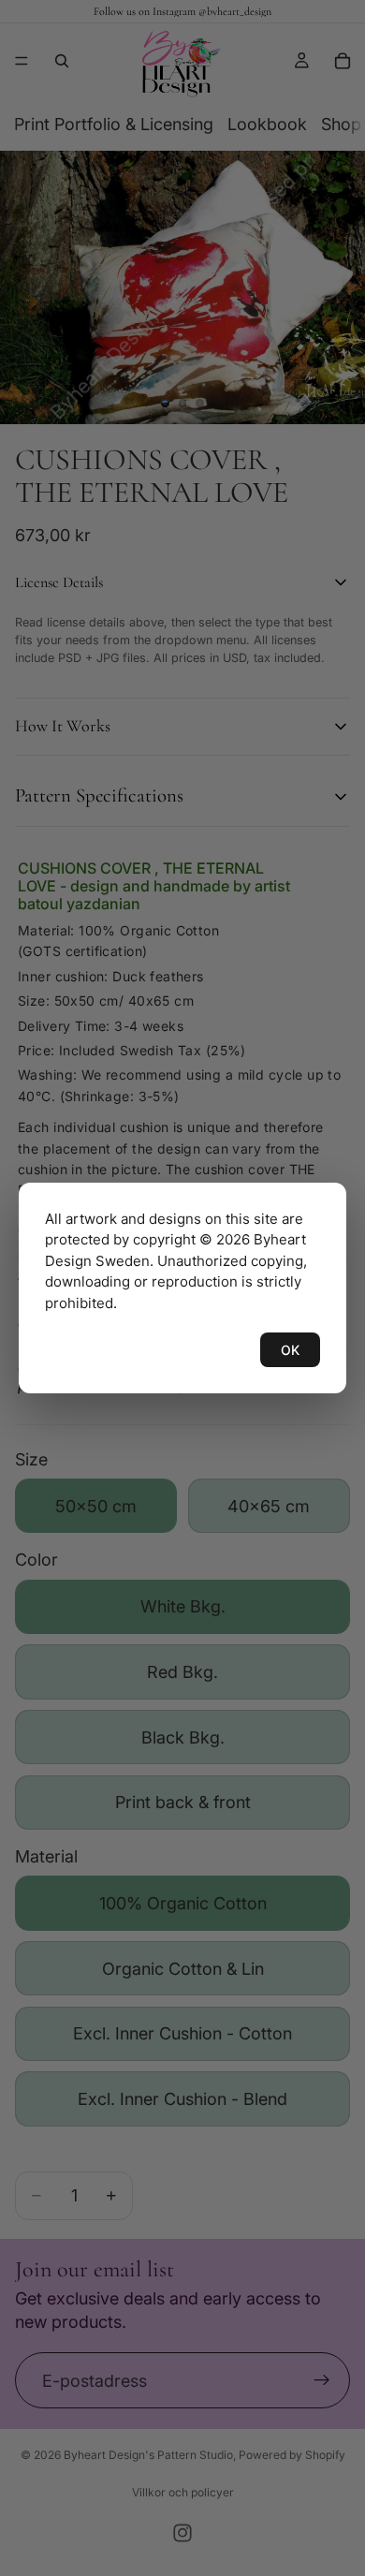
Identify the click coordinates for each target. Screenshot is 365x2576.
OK (290, 1350)
